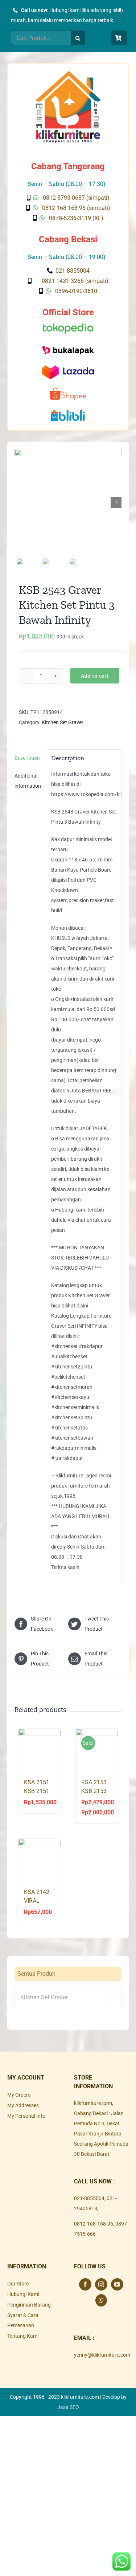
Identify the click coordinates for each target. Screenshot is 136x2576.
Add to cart (95, 676)
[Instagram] (101, 2284)
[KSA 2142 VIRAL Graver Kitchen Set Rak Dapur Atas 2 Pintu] (40, 1860)
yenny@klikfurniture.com (102, 2355)
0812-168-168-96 (94, 2224)
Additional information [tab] (28, 781)
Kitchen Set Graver (63, 722)
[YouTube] (117, 2284)
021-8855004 (89, 2198)
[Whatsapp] (101, 2300)
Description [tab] (27, 758)
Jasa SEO (68, 2407)
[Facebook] (85, 2284)
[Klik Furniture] (68, 73)
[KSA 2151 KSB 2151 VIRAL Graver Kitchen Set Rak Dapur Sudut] (40, 1750)
